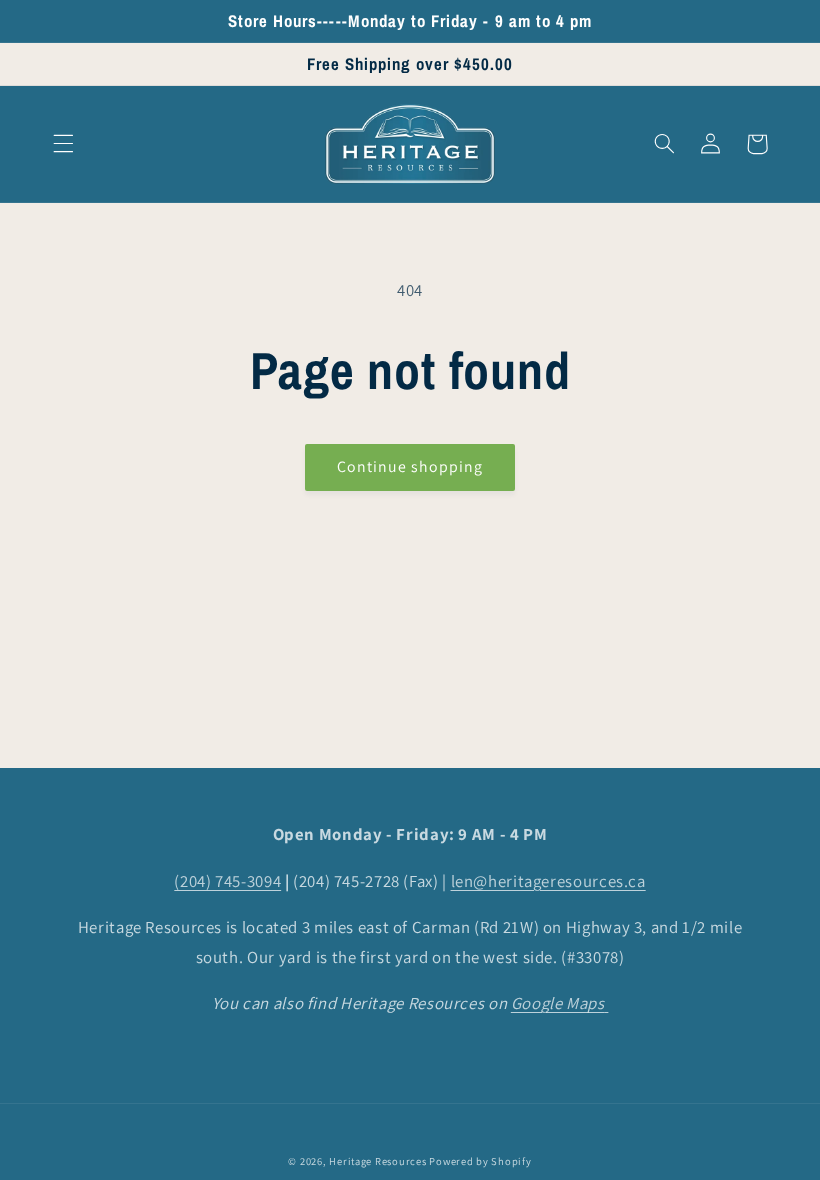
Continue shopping (410, 466)
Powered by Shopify (480, 1161)
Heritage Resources (379, 1161)
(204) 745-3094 (227, 881)
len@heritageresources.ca (548, 881)
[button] (63, 144)
